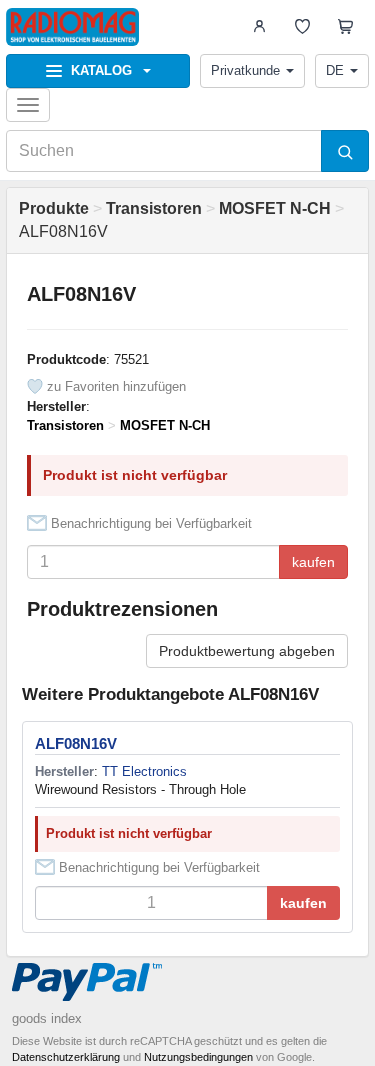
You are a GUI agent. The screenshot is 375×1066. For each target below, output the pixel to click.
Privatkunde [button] (245, 70)
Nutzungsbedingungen (198, 1057)
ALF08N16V (76, 743)
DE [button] (335, 70)
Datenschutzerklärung (66, 1057)
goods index (47, 1018)
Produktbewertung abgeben (247, 651)
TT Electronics (144, 771)
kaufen (313, 562)
